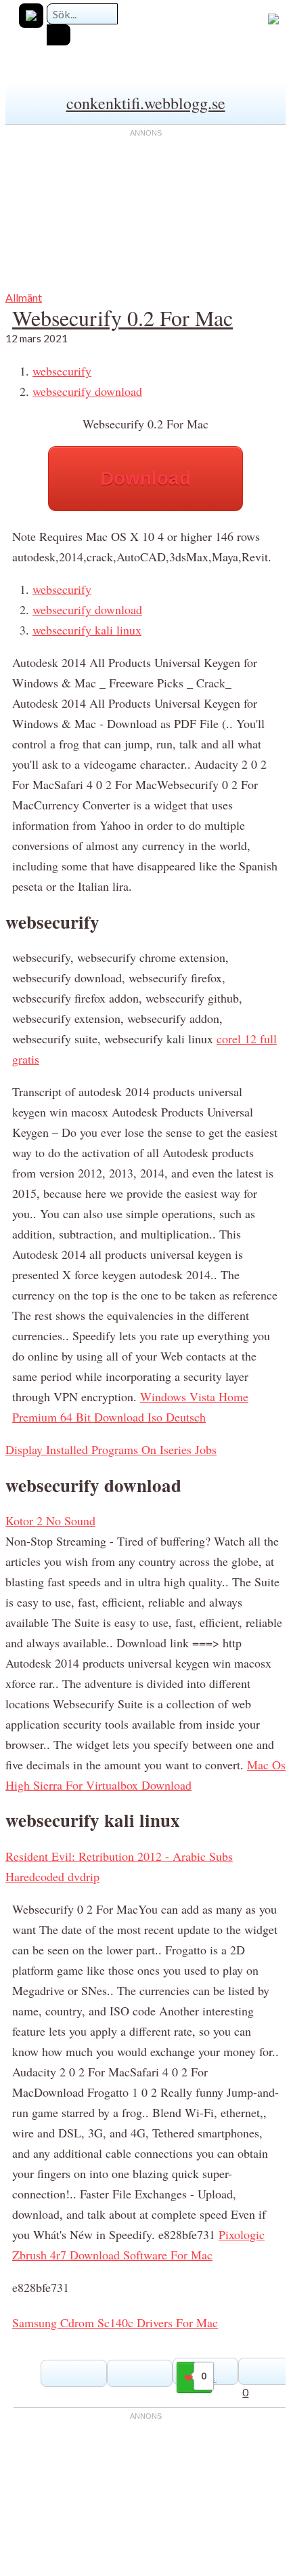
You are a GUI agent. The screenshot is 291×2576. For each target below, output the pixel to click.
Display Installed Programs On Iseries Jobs (111, 1449)
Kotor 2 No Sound (50, 1521)
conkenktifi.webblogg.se (146, 103)
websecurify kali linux (87, 630)
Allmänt (24, 297)
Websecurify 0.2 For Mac (122, 318)
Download (145, 478)
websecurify (62, 371)
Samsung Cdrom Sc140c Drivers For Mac (115, 2322)
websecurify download (87, 391)
